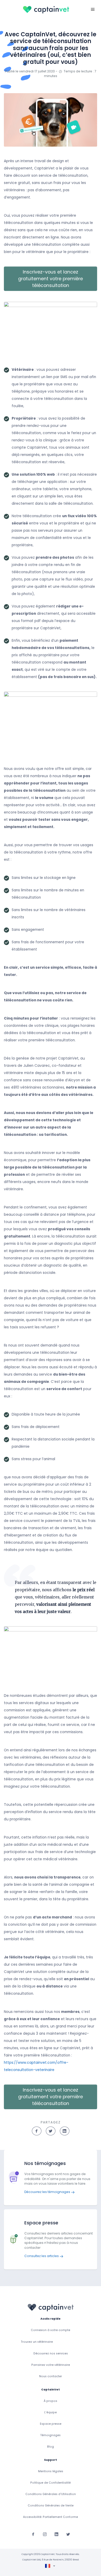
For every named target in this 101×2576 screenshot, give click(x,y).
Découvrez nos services (51, 2353)
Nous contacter (51, 2376)
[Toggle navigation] (93, 9)
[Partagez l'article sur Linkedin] (65, 2131)
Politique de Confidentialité (51, 2483)
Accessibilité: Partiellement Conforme (51, 2517)
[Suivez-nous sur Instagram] (45, 2534)
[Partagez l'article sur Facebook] (37, 2131)
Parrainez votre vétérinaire (51, 2365)
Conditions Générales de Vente (51, 2506)
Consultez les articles (42, 2256)
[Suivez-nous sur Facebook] (33, 2534)
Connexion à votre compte (51, 2330)
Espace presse (51, 2424)
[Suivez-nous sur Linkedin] (56, 2534)
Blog (51, 2447)
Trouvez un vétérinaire (37, 2342)
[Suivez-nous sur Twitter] (68, 2534)
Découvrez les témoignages (48, 2192)
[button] (51, 332)
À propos (51, 2401)
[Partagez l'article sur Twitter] (51, 2131)
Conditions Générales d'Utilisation (51, 2494)
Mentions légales (51, 2471)
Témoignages (51, 2435)
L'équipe (51, 2412)
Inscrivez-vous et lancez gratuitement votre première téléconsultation (51, 279)
